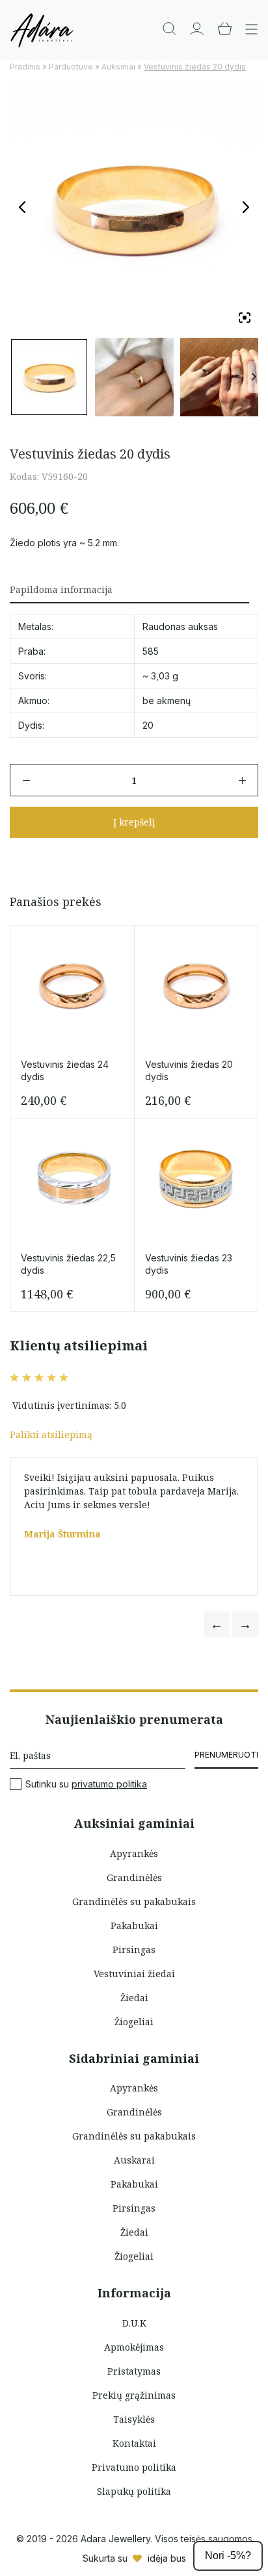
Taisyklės (134, 2419)
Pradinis (25, 67)
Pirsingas (134, 1950)
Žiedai (134, 1998)
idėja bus (167, 2558)
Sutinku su (86, 1784)
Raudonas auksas (180, 626)
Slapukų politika (134, 2491)
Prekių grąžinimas (134, 2395)
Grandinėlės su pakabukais (134, 1901)
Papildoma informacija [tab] (61, 589)
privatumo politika (109, 1784)
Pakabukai (134, 1926)
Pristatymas (134, 2371)
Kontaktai (134, 2443)
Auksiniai (118, 67)
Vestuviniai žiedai (134, 1974)
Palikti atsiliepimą (51, 1434)
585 (151, 651)
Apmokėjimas (134, 2347)
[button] (217, 1624)
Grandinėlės (134, 1877)
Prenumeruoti (226, 1755)
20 (148, 725)
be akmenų (167, 701)
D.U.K (134, 2323)
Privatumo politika (134, 2467)
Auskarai (134, 2160)
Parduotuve (71, 67)
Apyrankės (134, 1853)
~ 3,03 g (160, 676)
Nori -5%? (228, 2556)
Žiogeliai (134, 2022)
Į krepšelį (134, 822)
